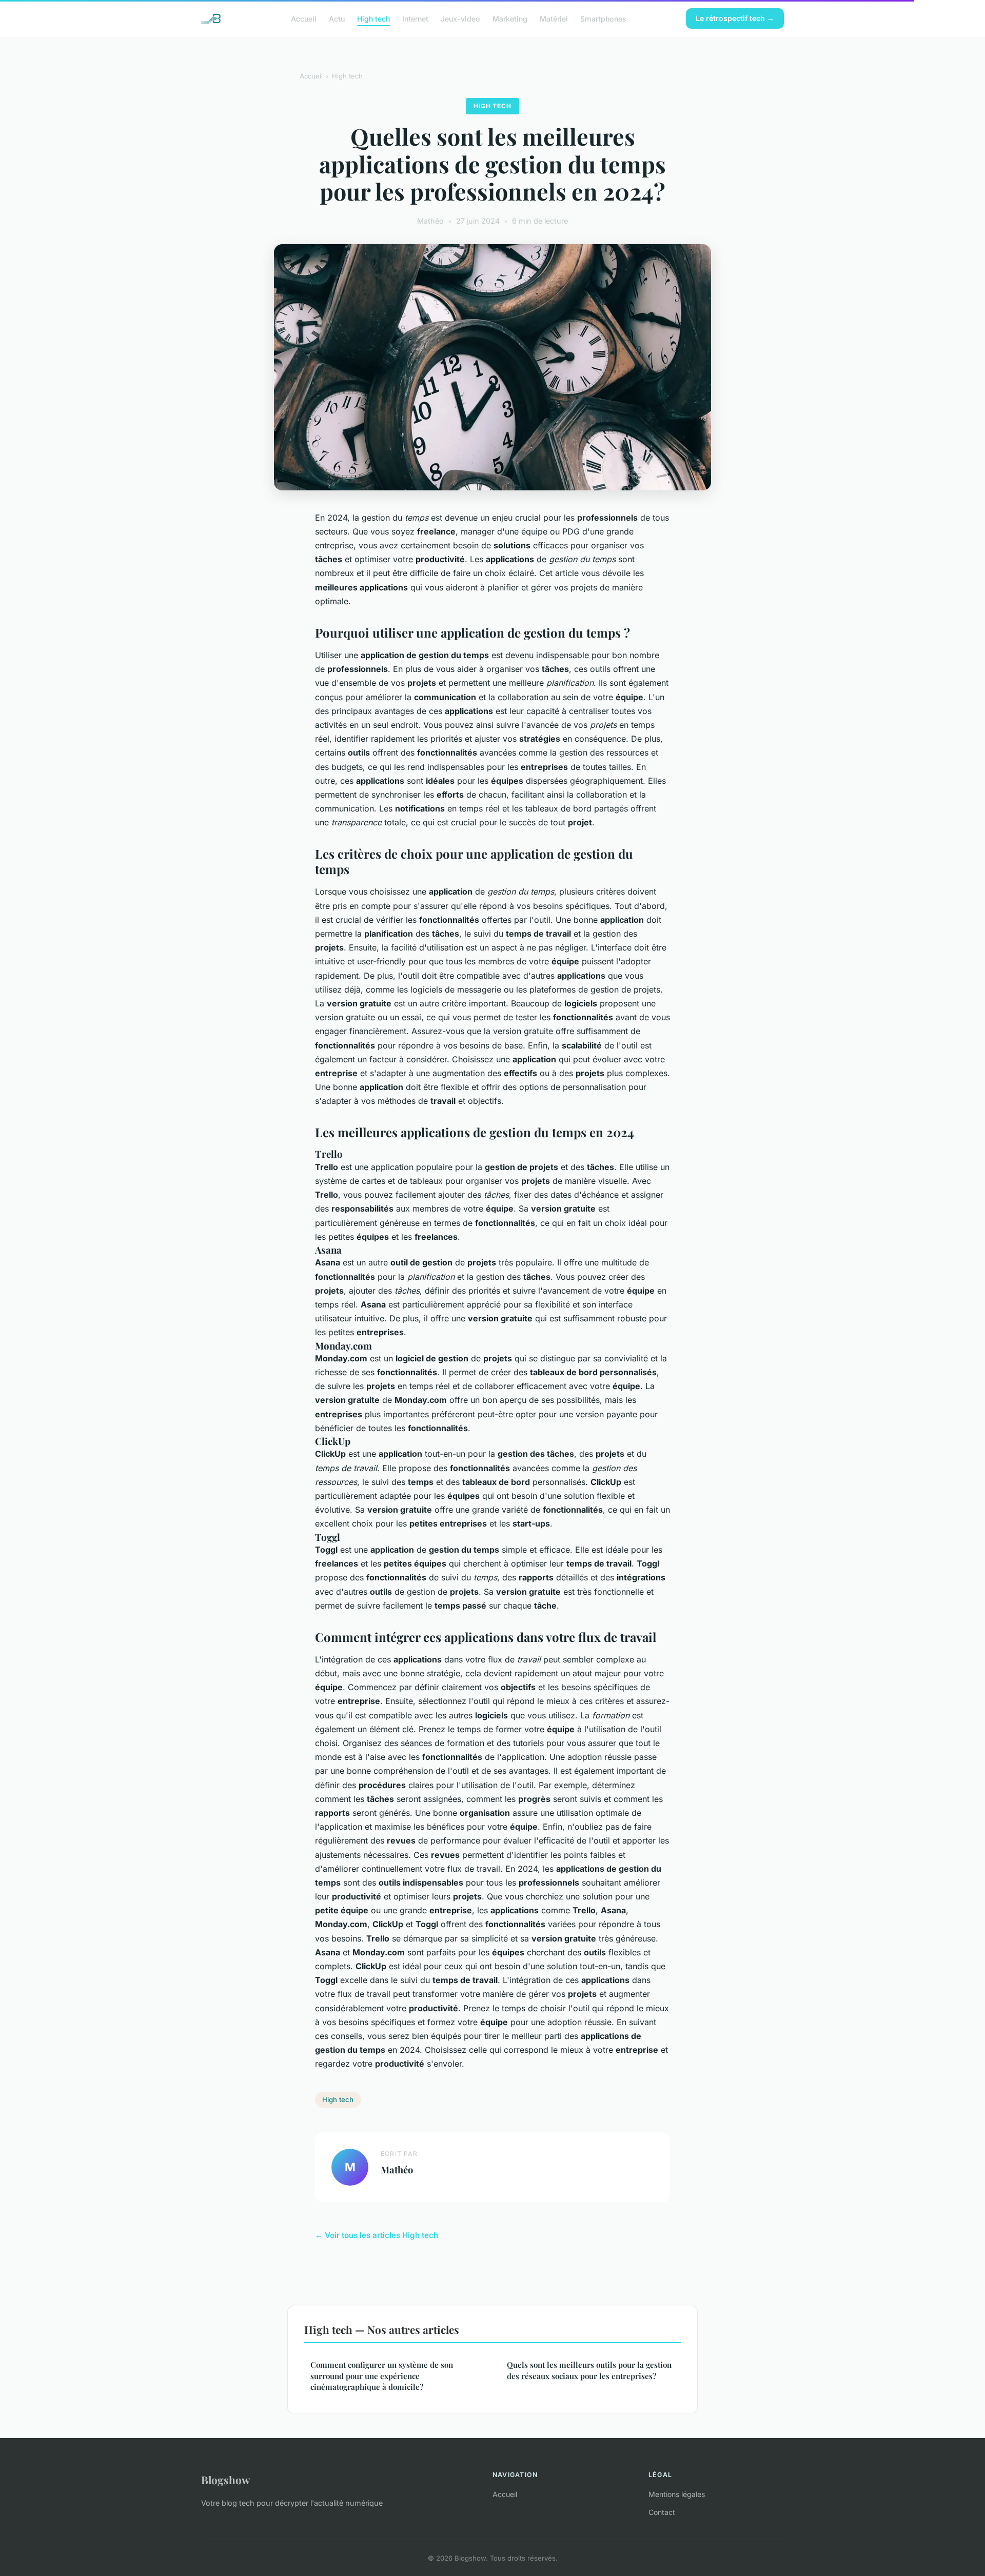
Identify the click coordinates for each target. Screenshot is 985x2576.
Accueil (304, 18)
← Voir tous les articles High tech (377, 2235)
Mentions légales (677, 2494)
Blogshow (225, 2480)
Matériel (554, 18)
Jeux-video (460, 18)
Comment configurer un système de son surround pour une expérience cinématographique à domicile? (382, 2376)
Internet (415, 18)
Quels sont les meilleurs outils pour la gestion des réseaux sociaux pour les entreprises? (589, 2370)
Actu (337, 18)
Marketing (510, 18)
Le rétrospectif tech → (735, 18)
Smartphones (603, 18)
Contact (662, 2512)
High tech (373, 18)
